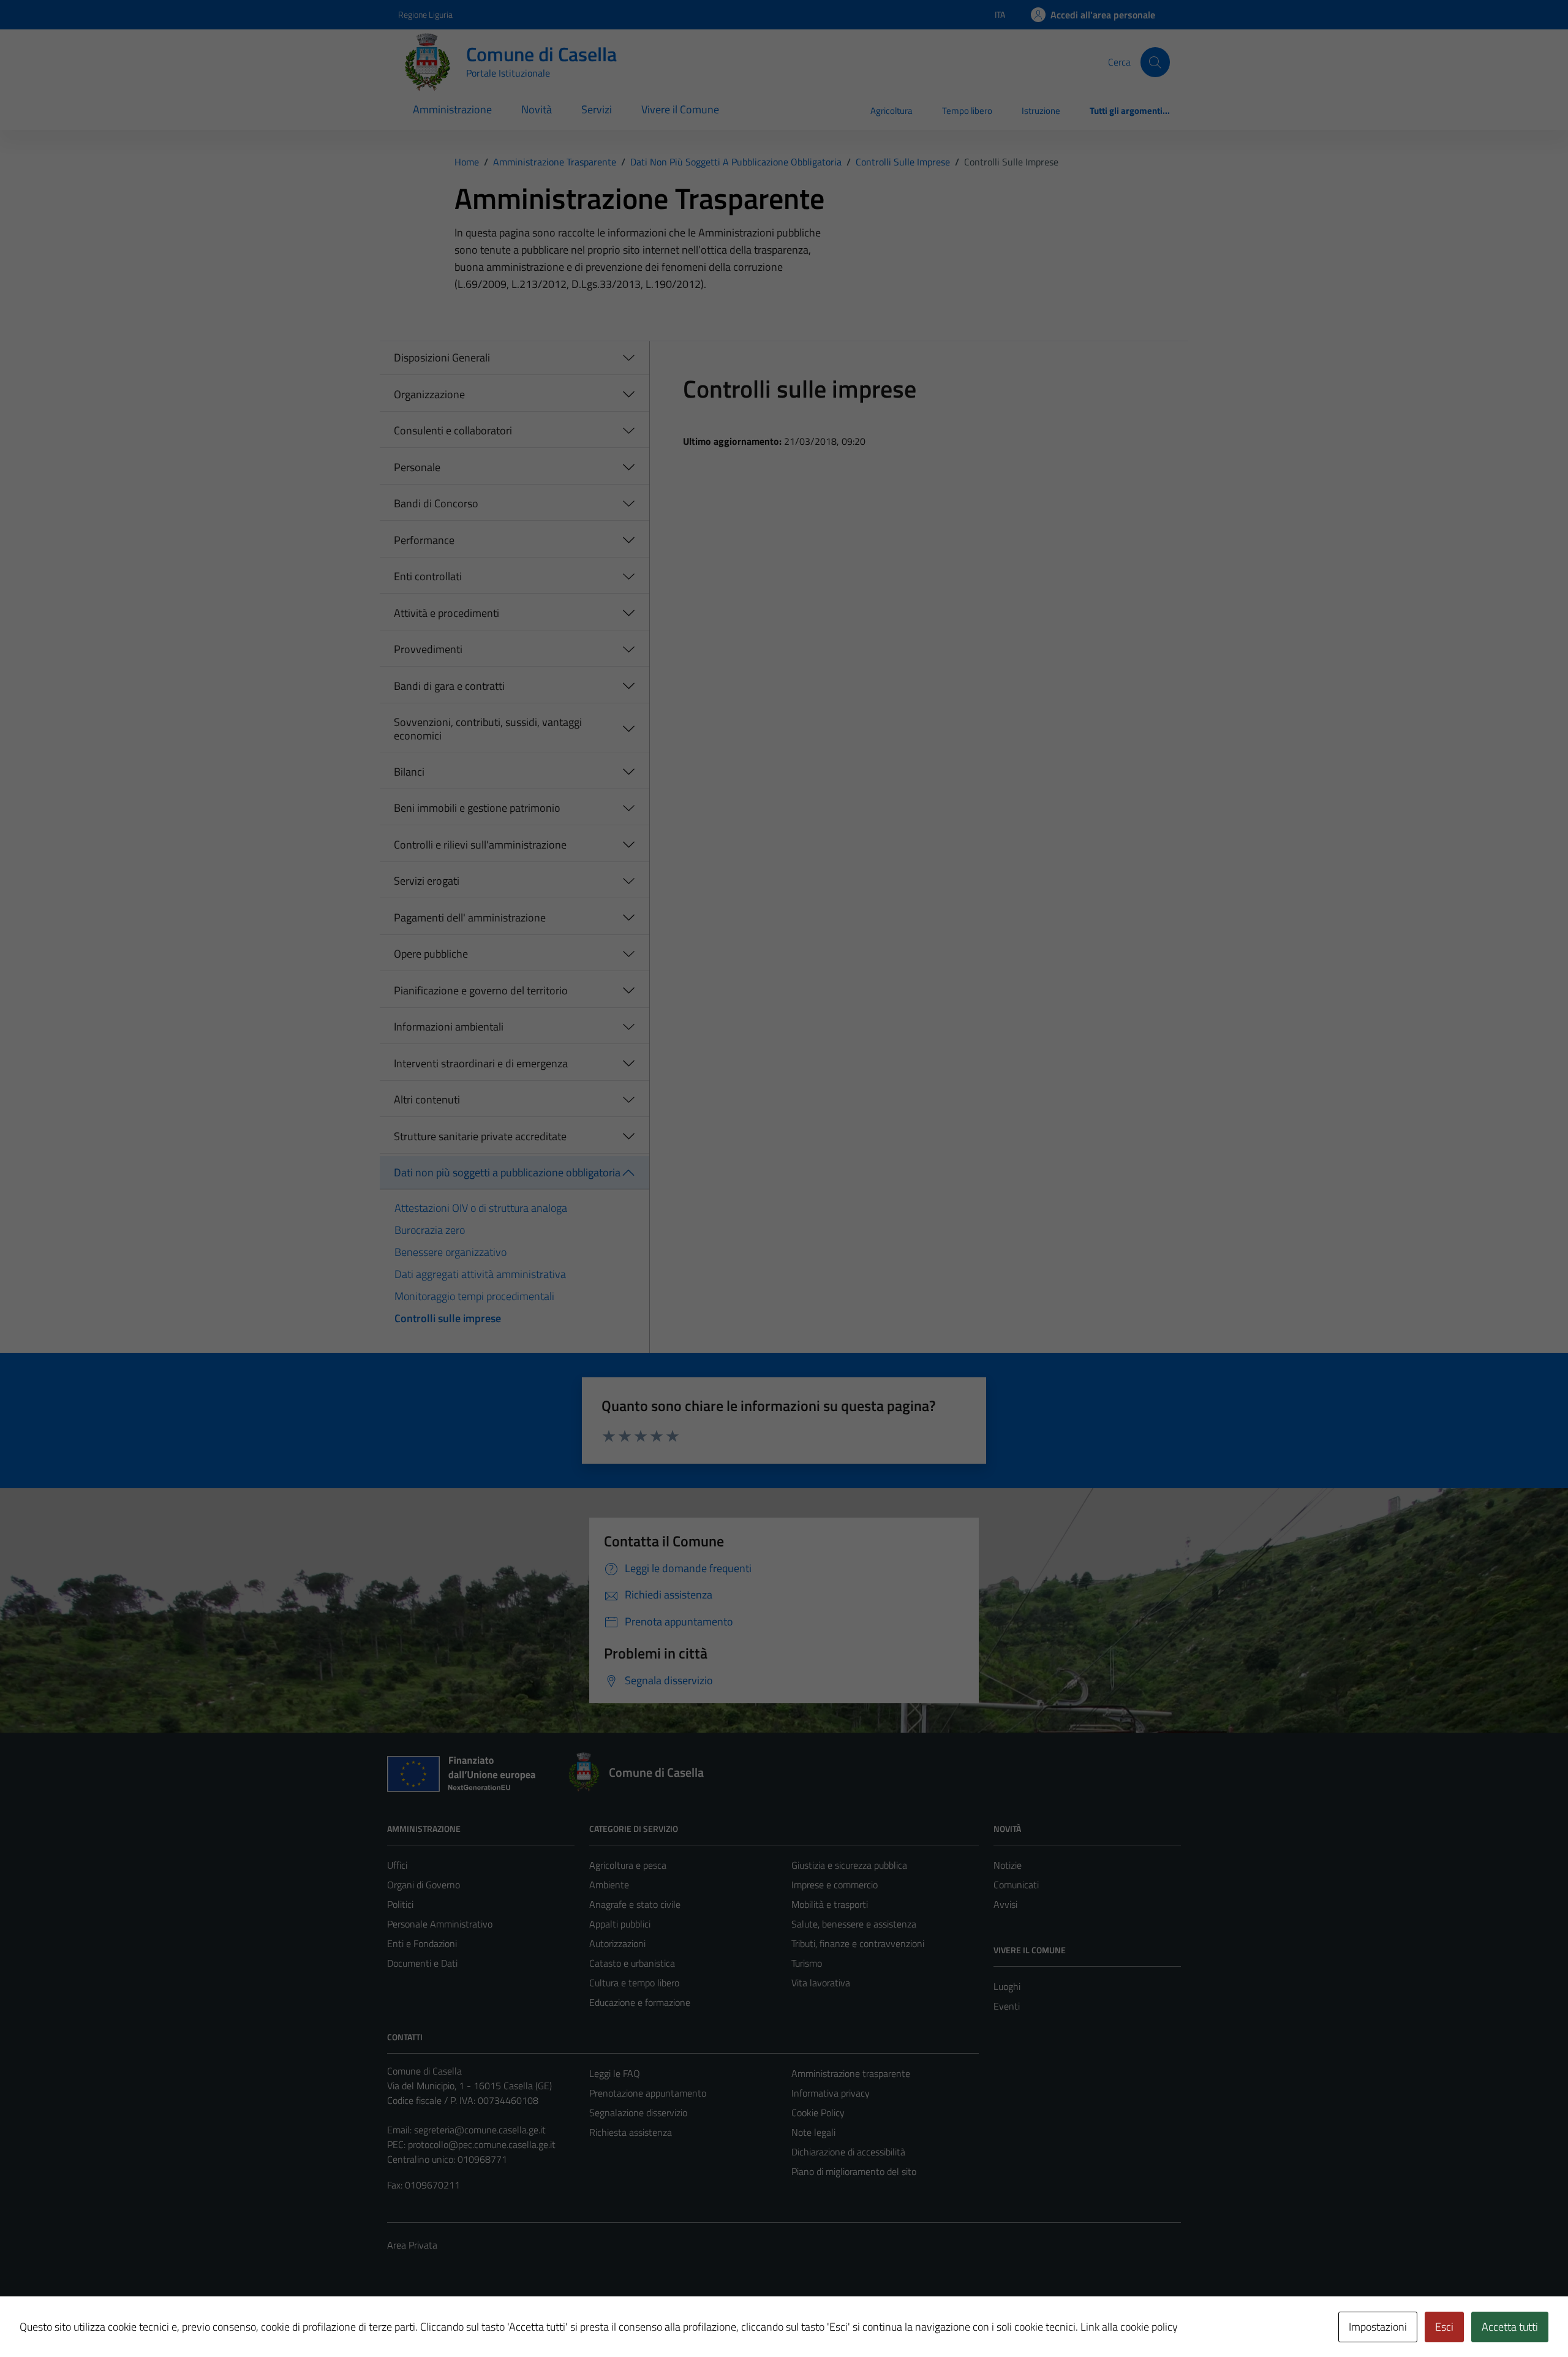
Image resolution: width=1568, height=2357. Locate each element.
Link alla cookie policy (1129, 2327)
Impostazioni (1378, 2327)
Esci (1444, 2327)
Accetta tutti (1510, 2327)
